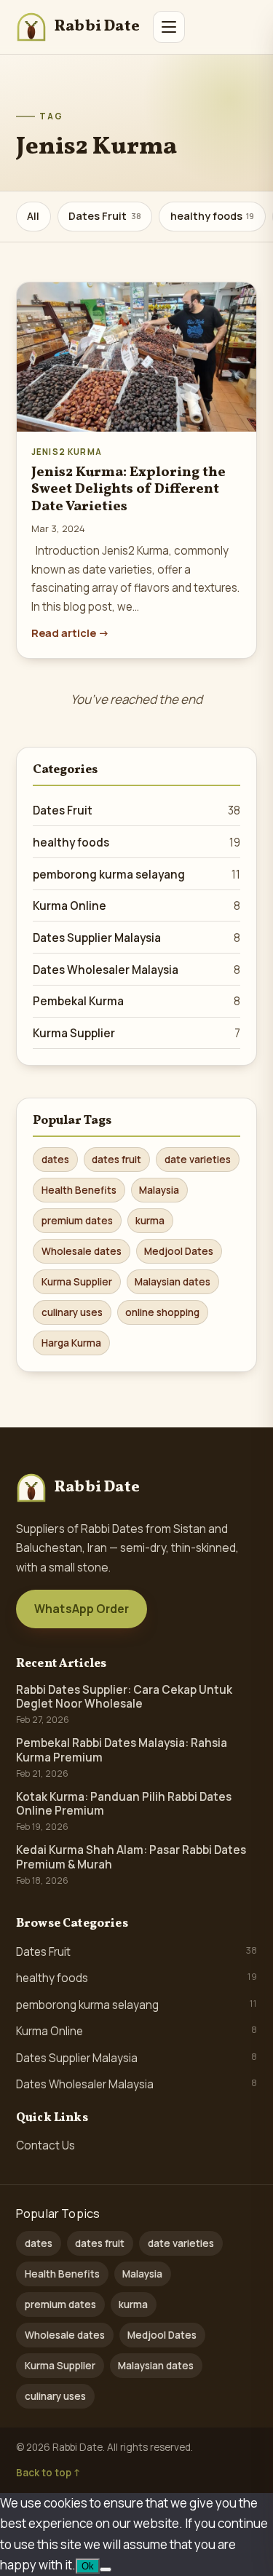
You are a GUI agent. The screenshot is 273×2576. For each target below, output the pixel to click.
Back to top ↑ (48, 2473)
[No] (106, 2569)
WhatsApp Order (82, 1609)
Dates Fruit (105, 216)
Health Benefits (79, 1190)
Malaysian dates (173, 1282)
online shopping (162, 1312)
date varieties (198, 1160)
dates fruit (116, 1160)
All (33, 216)
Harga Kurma (71, 1343)
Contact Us (45, 2145)
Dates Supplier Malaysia (136, 938)
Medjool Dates (179, 1251)
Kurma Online (136, 906)
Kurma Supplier (136, 1033)
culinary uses (72, 1312)
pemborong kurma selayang (136, 875)
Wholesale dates (82, 1251)
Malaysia (159, 1190)
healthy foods (213, 216)
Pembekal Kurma (136, 1001)
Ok (88, 2566)
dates (55, 1160)
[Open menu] (169, 27)
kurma (150, 1221)
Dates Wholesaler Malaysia (136, 970)
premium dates (77, 1221)
